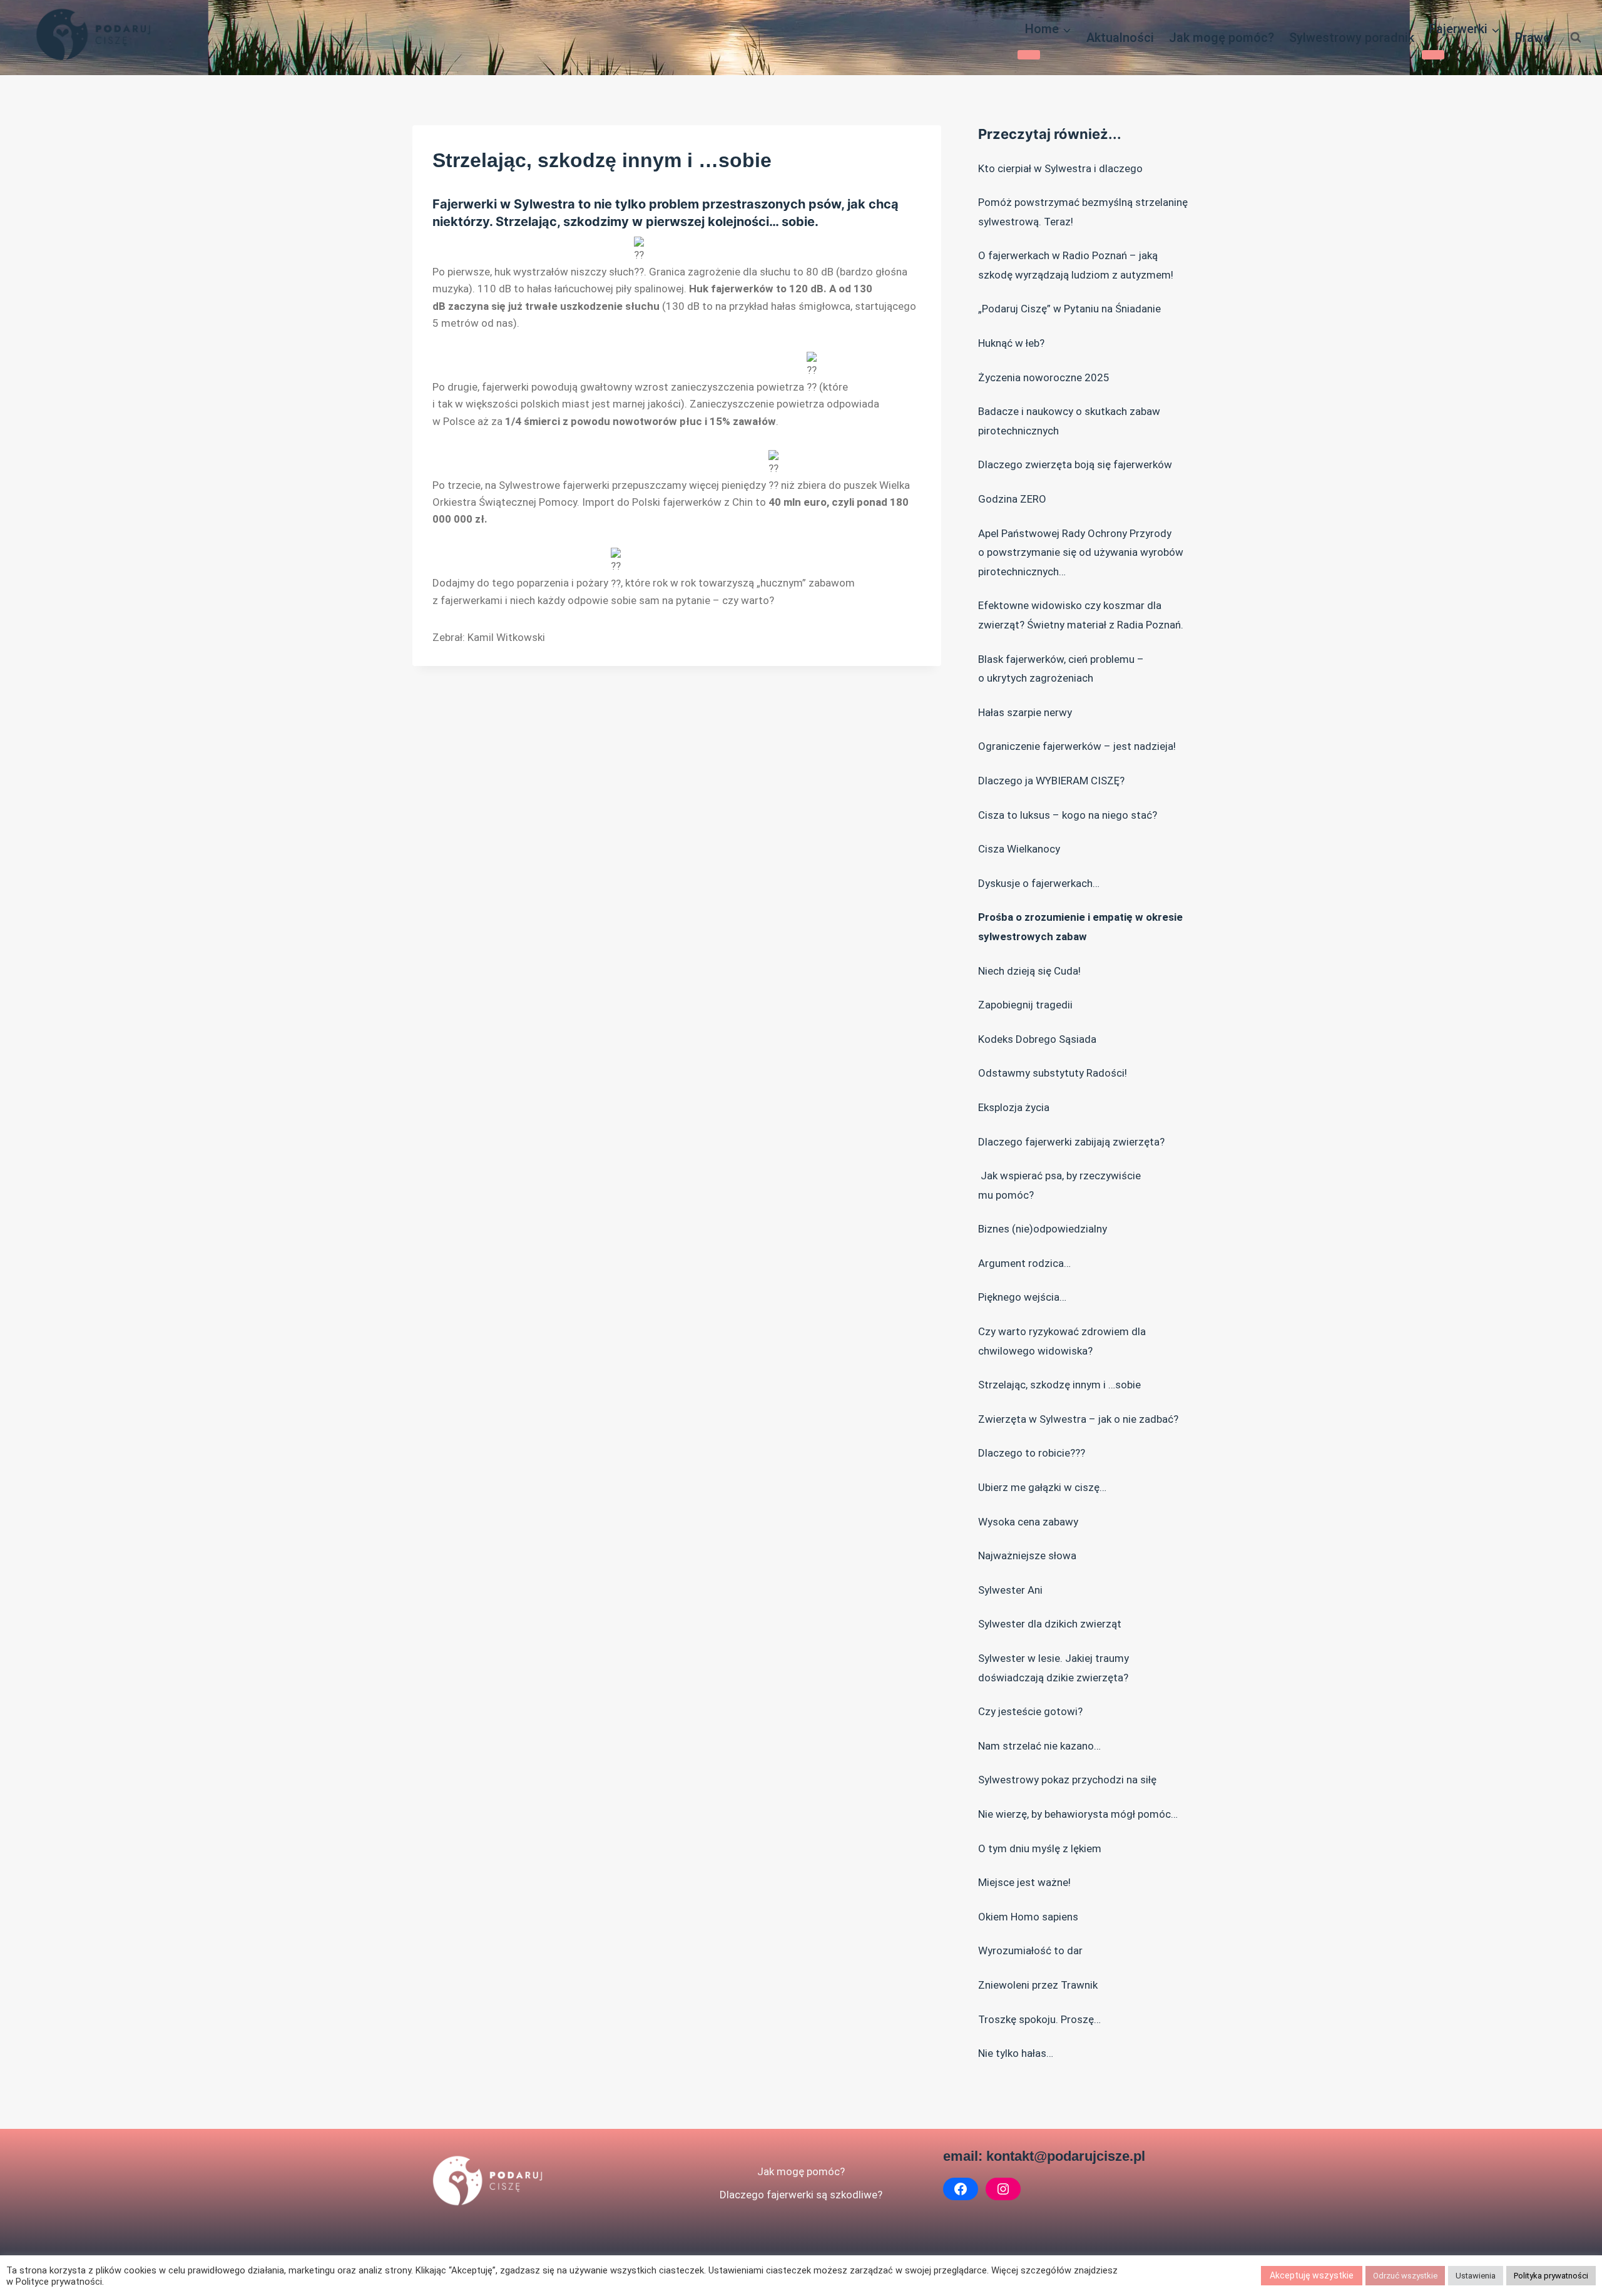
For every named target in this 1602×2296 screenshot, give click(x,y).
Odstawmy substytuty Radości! (1053, 1073)
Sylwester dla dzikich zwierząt (1050, 1624)
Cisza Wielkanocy (1019, 849)
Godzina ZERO (1012, 499)
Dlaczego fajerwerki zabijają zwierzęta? (1071, 1142)
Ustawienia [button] (1476, 2276)
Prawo (1533, 38)
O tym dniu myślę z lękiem (1040, 1848)
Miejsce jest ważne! (1024, 1882)
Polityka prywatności (1551, 2276)
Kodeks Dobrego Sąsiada (1037, 1039)
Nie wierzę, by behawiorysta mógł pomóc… (1078, 1814)
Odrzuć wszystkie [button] (1405, 2276)
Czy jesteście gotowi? (1030, 1711)
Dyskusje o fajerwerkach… (1039, 883)
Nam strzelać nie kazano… (1039, 1746)
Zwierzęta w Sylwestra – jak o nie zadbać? (1078, 1419)
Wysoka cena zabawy (1028, 1522)
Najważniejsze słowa (1027, 1555)
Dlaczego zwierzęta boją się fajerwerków (1075, 464)
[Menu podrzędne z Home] (1029, 54)
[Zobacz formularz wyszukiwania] (1576, 38)
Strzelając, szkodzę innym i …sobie (1059, 1385)
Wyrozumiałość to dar (1030, 1950)
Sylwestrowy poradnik (1352, 38)
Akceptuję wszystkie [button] (1312, 2275)
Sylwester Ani (1010, 1590)
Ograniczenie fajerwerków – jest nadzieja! (1077, 746)
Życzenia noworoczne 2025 (1044, 377)
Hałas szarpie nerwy (1025, 712)
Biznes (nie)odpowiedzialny (1043, 1229)
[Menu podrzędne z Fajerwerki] (1433, 54)
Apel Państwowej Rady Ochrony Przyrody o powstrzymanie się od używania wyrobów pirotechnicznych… (1081, 552)
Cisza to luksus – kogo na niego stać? (1068, 815)
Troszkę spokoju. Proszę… (1039, 2019)
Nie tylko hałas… (1016, 2053)
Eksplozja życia (1014, 1107)
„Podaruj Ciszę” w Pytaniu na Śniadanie (1069, 309)
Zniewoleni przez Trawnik (1038, 1985)
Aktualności (1120, 38)
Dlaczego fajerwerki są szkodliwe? (801, 2195)
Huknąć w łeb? (1011, 343)
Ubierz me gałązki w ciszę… (1042, 1487)
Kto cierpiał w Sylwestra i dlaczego (1060, 168)
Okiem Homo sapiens (1028, 1917)
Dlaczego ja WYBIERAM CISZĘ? (1051, 781)
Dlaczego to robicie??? (1032, 1453)
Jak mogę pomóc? (1222, 38)
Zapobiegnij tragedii (1025, 1005)
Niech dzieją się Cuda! (1029, 971)
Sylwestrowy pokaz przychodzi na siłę (1067, 1780)
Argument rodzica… (1024, 1263)
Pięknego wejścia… (1022, 1297)
